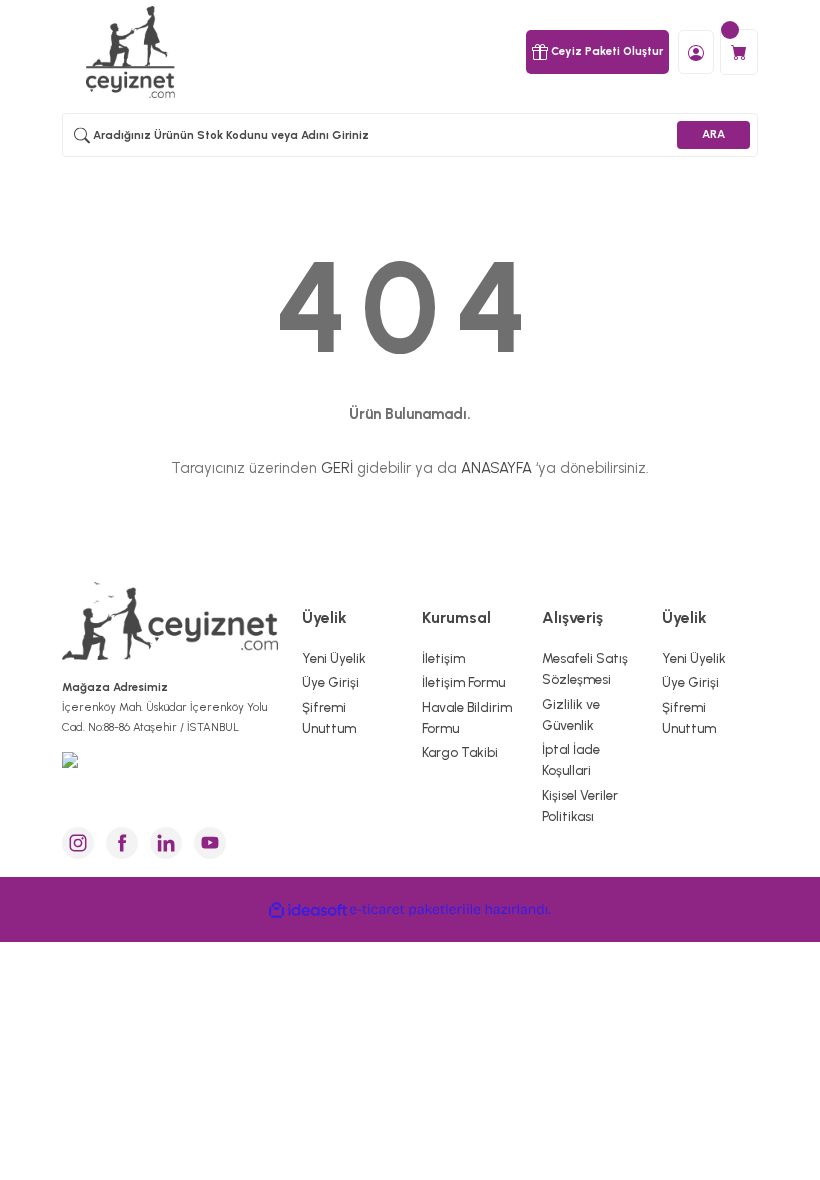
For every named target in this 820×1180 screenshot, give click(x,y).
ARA (713, 134)
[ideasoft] (308, 909)
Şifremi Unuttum (329, 717)
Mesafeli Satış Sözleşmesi (585, 668)
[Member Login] (696, 51)
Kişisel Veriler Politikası (580, 805)
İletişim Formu (463, 682)
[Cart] (739, 52)
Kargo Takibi (460, 752)
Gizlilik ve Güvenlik (571, 714)
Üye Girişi (330, 682)
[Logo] (132, 52)
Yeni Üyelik (334, 658)
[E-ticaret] (407, 909)
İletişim (443, 658)
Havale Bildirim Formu (467, 717)
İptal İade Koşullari (571, 759)
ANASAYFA (496, 468)
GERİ (337, 468)
